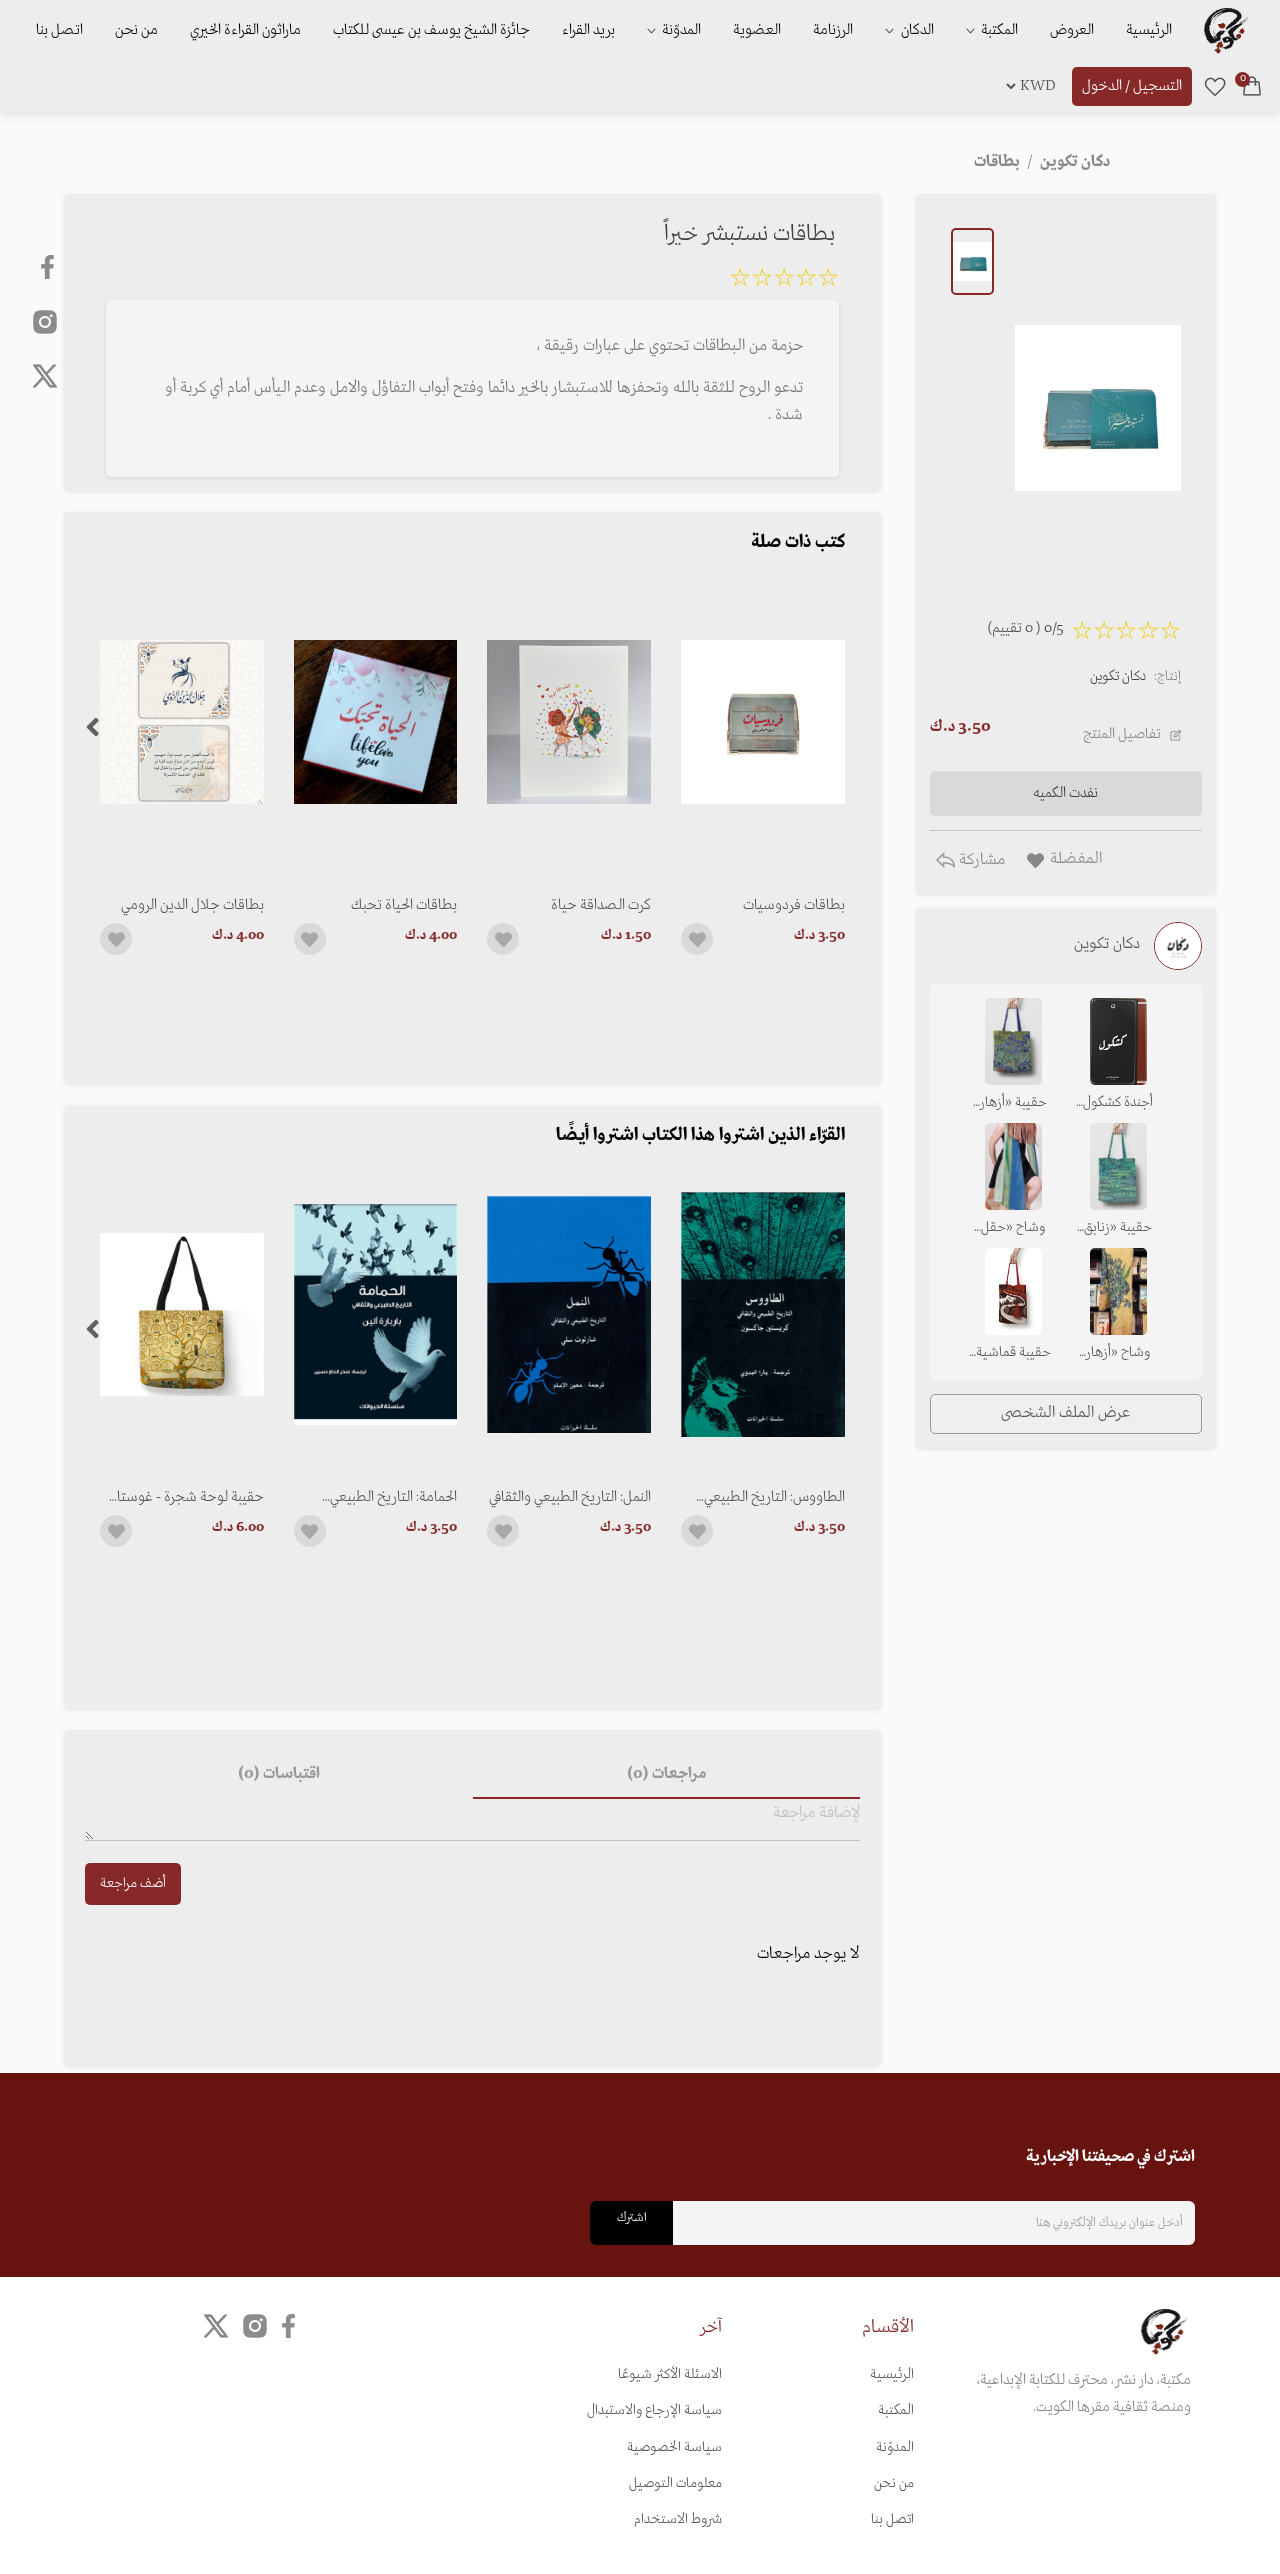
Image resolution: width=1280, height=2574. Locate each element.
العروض (1072, 30)
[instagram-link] (45, 321)
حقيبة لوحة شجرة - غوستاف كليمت (184, 1497)
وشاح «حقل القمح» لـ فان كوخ (1013, 1229)
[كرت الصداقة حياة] (569, 721)
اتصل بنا (59, 30)
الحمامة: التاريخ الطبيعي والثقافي (393, 1497)
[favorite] (1215, 86)
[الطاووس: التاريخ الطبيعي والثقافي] (763, 1314)
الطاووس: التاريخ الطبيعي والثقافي (774, 1497)
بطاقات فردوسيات (794, 905)
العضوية (757, 30)
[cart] (1252, 86)
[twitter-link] (216, 2326)
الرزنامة (833, 30)
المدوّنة (895, 2447)
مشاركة (980, 860)
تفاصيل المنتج (1122, 734)
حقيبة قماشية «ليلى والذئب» (1013, 1354)
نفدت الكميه (1065, 793)
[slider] (784, 281)
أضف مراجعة (133, 1883)
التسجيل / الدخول (1132, 86)
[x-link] (45, 376)
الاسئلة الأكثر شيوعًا (670, 2374)
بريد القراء (588, 30)
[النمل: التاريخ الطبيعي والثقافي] (569, 1314)
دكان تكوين (1118, 676)
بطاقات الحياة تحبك (404, 905)
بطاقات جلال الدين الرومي (192, 905)
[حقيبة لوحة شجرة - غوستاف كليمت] (182, 1314)
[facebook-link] (49, 267)
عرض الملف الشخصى (1065, 1413)
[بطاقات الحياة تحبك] (376, 721)
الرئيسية (1149, 30)
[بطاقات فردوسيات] (763, 721)
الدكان (916, 30)
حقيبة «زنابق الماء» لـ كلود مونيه (1118, 1229)
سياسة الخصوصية (674, 2447)
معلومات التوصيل (675, 2483)
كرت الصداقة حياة (601, 905)
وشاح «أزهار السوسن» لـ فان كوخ (1118, 1354)
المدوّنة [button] (680, 30)
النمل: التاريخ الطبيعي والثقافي (570, 1497)
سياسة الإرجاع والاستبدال (654, 2410)
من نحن (136, 30)
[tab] (666, 1775)
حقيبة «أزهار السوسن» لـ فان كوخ (1013, 1104)
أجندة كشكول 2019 (1118, 1104)
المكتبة (998, 30)
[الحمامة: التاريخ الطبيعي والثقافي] (376, 1314)
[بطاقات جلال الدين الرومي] (182, 721)
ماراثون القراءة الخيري (245, 30)
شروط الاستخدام (678, 2519)
